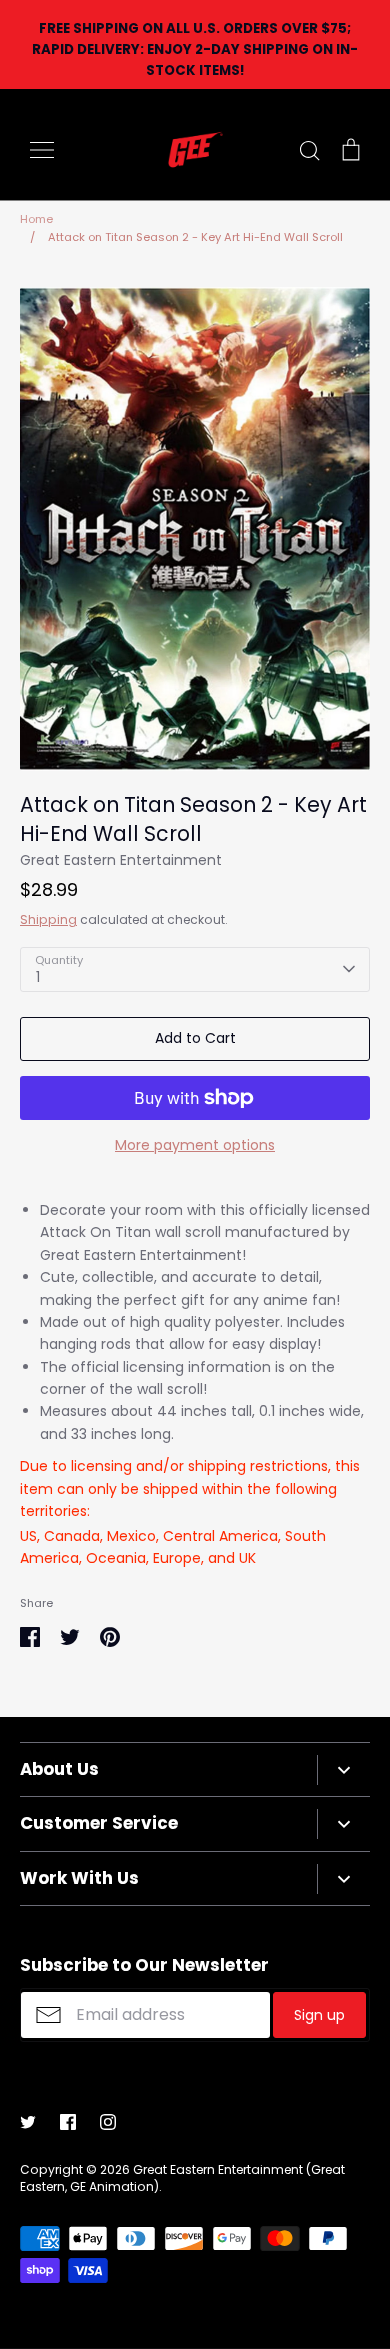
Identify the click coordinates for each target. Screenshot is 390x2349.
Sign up (319, 2015)
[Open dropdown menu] (343, 1770)
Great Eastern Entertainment (121, 860)
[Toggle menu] (42, 150)
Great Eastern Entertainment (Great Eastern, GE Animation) (182, 2178)
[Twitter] (28, 2122)
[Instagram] (108, 2122)
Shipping (48, 919)
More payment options (195, 1145)
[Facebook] (68, 2122)
